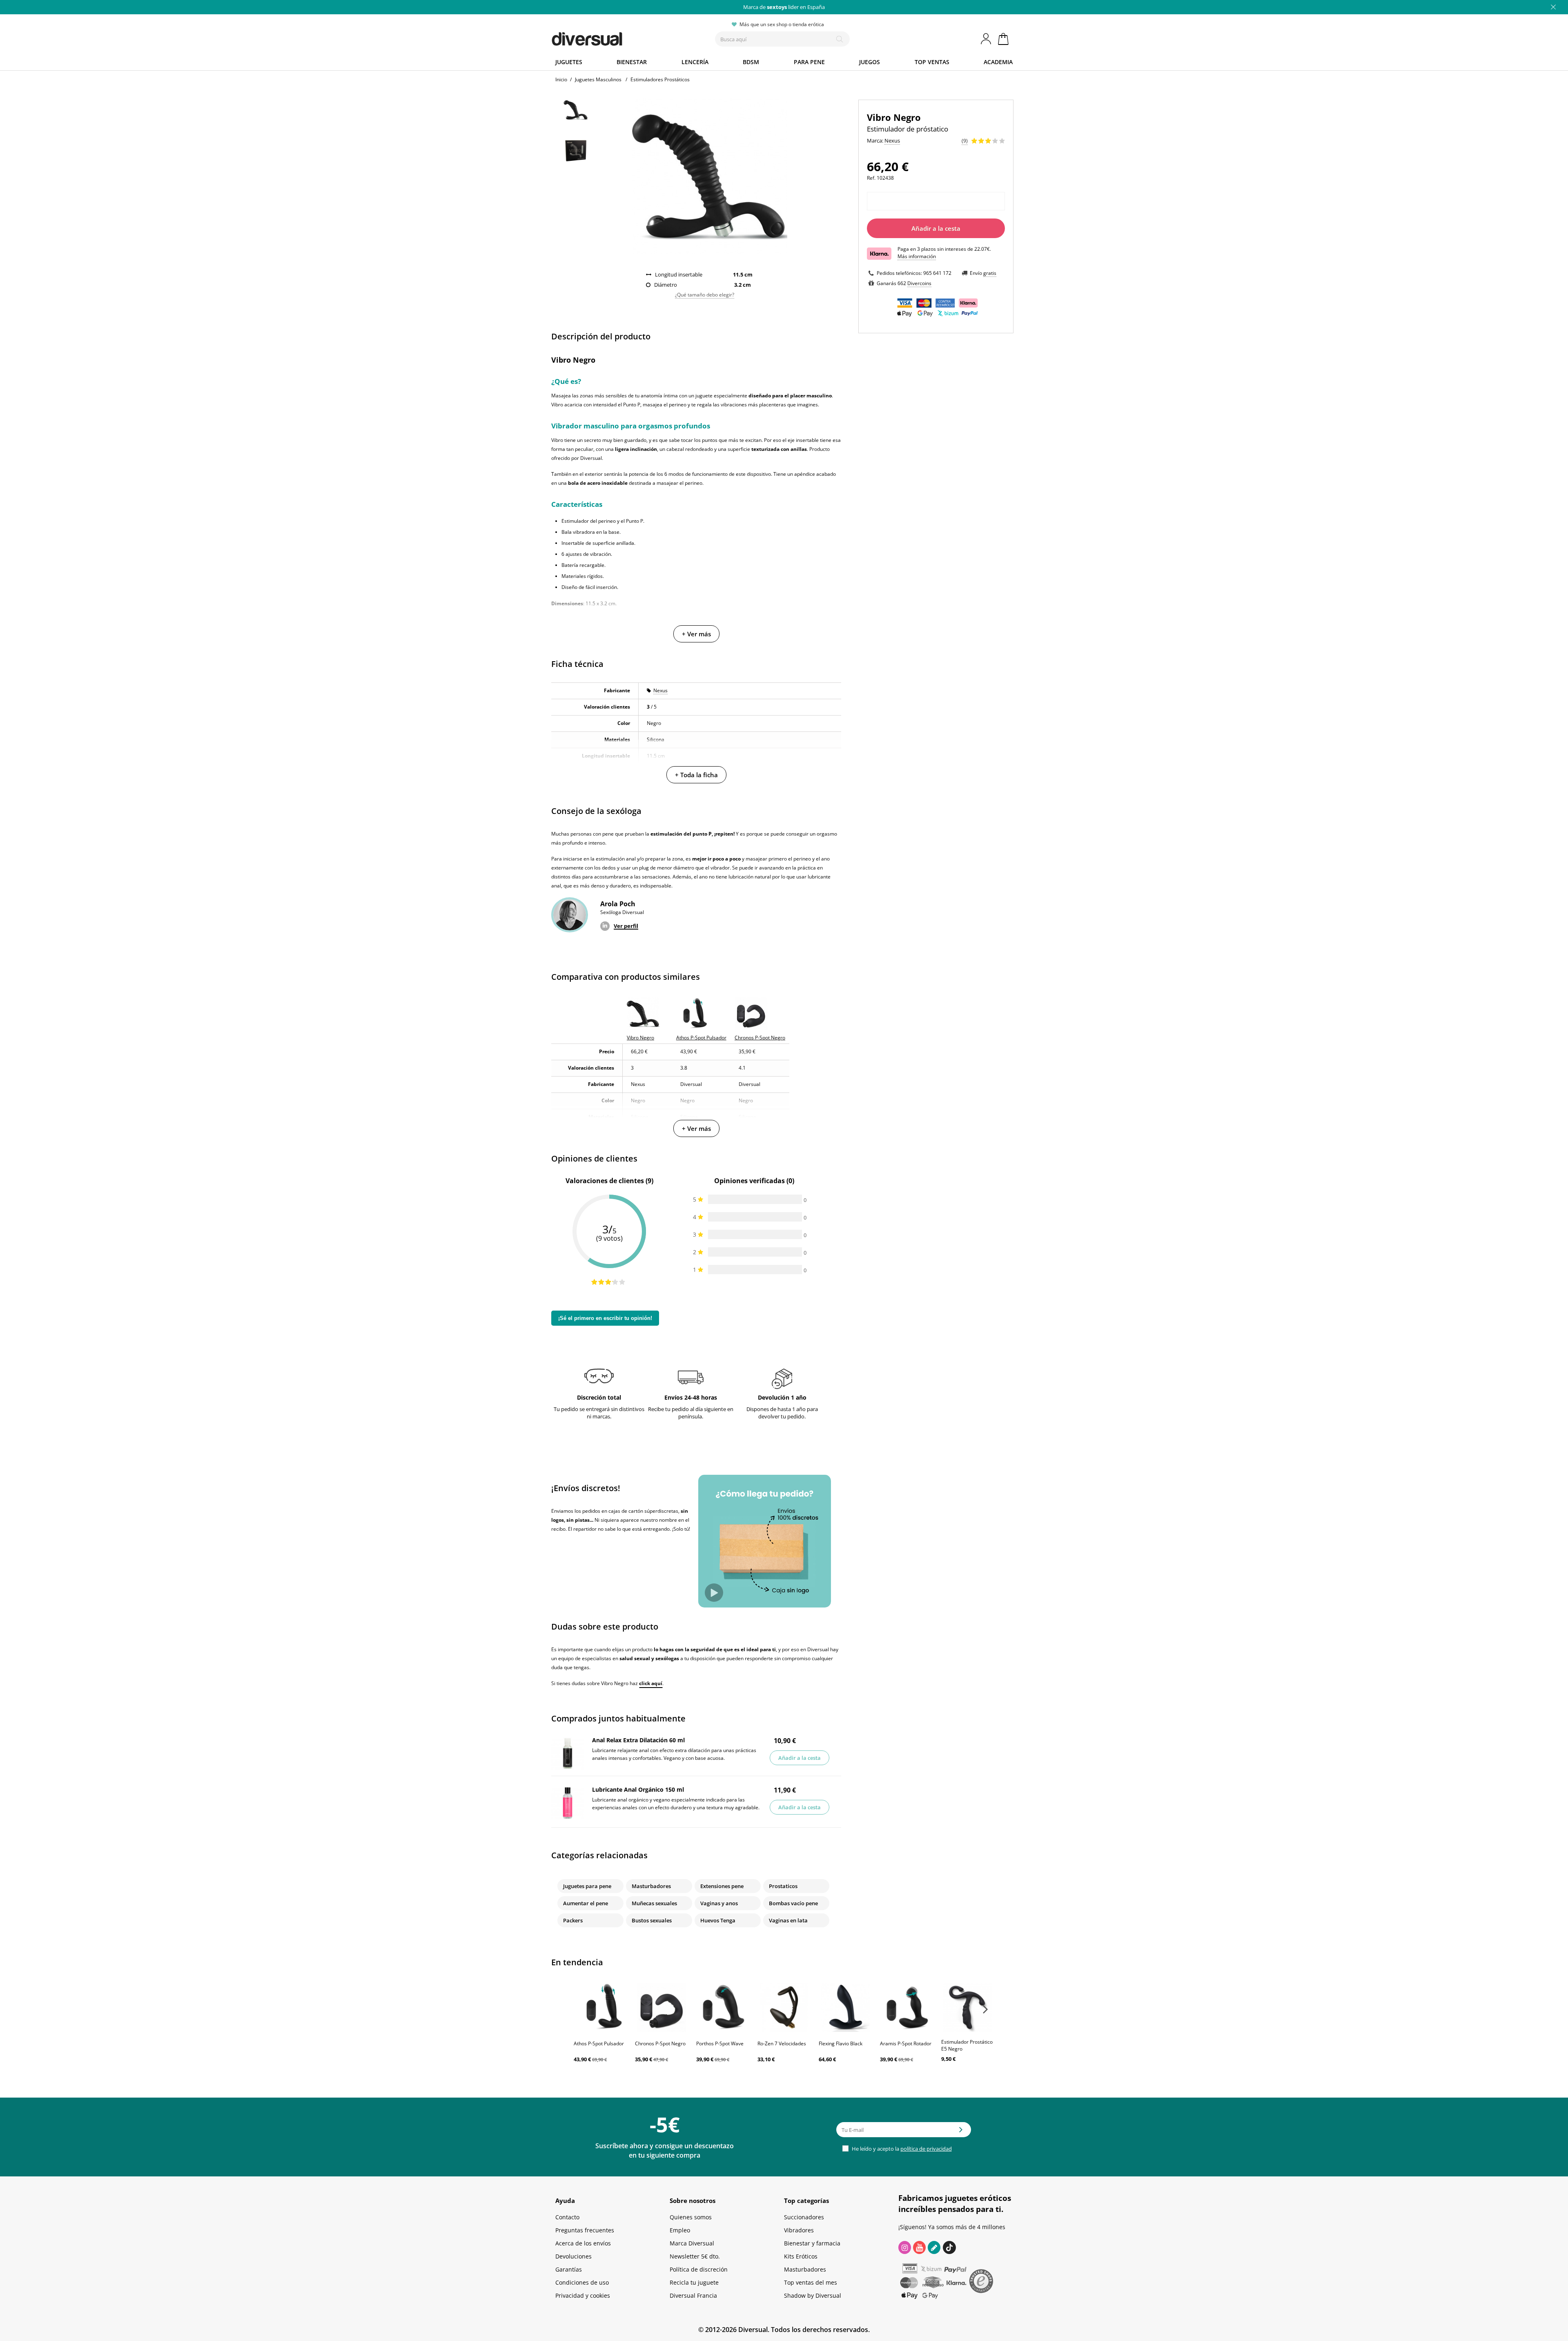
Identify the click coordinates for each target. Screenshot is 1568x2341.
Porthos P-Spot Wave (720, 2043)
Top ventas (932, 62)
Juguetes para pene (587, 1886)
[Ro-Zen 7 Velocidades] (784, 2007)
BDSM (751, 62)
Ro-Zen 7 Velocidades (782, 2043)
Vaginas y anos (719, 1903)
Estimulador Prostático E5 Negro (967, 2045)
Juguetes (569, 62)
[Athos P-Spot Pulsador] (600, 2007)
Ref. (871, 178)
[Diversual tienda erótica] (617, 37)
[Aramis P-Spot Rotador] (906, 2007)
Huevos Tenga (718, 1920)
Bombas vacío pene (793, 1903)
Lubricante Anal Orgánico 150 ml (638, 1789)
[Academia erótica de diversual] (934, 2247)
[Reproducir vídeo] (714, 1593)
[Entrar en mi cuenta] (987, 39)
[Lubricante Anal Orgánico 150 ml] (568, 1803)
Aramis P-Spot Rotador (906, 2043)
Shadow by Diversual (813, 2295)
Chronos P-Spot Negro (660, 2043)
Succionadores (804, 2217)
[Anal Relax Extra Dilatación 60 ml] (568, 1753)
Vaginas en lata (788, 1920)
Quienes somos (691, 2217)
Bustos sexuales (652, 1920)
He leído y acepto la (901, 2149)
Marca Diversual (692, 2243)
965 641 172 (937, 273)
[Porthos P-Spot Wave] (723, 2007)
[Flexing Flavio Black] (845, 2007)
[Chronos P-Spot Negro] (661, 2007)
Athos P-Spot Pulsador (599, 2043)
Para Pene (809, 62)
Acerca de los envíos (583, 2243)
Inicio (561, 79)
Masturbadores (651, 1886)
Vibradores (799, 2230)
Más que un (784, 7)
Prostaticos (783, 1886)
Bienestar (632, 62)
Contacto (567, 2217)
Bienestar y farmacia (812, 2243)
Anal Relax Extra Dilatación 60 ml (638, 1740)
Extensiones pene (722, 1886)
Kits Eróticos (801, 2256)
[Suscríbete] (961, 2132)
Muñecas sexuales (654, 1903)
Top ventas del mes (811, 2282)
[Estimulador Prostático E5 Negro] (968, 2007)
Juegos (870, 62)
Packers (573, 1920)
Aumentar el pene (586, 1903)
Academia (998, 62)
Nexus (660, 690)
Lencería (695, 62)
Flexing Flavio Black (841, 2043)
